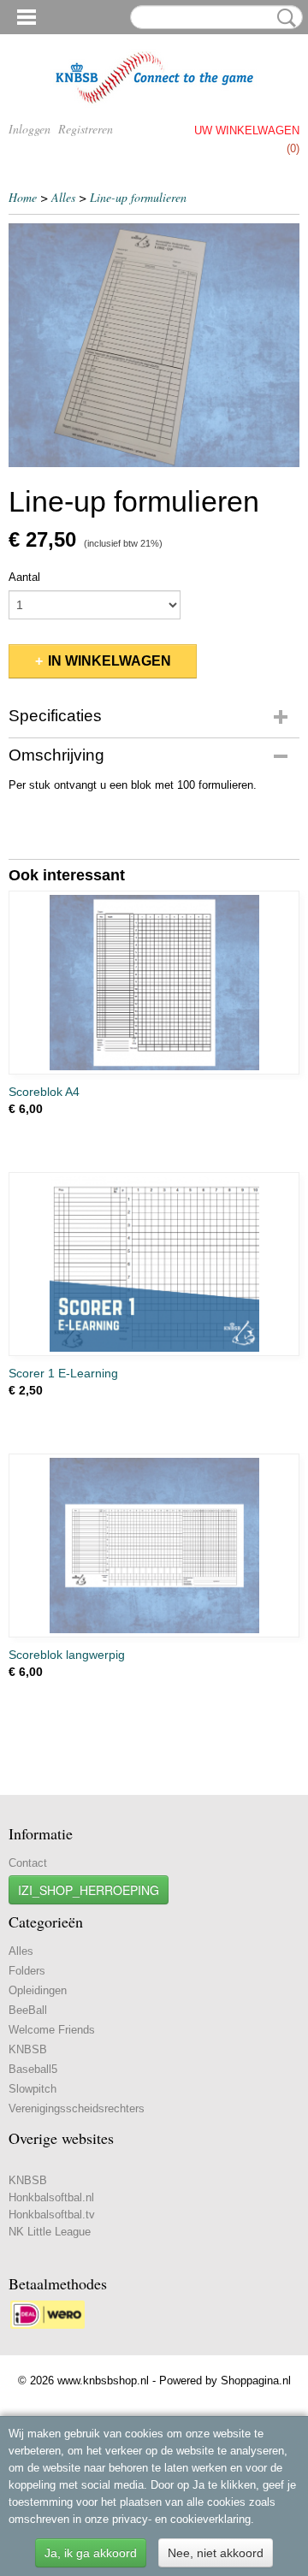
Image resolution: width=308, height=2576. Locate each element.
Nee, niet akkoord (216, 2553)
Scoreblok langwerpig (67, 1655)
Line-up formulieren (138, 197)
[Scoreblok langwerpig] (154, 1546)
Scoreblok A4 (44, 1092)
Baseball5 (33, 2069)
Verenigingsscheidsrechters (77, 2108)
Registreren (86, 129)
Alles (63, 197)
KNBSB (28, 2049)
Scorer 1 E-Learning (63, 1373)
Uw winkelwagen (247, 130)
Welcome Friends (52, 2030)
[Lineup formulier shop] (154, 345)
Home (23, 197)
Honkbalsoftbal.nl (51, 2197)
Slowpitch (33, 2089)
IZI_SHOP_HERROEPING (89, 1890)
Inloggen (30, 129)
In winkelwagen (110, 661)
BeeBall (28, 2010)
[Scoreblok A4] (154, 983)
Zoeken (283, 18)
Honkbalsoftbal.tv (52, 2215)
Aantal (24, 577)
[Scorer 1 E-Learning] (154, 1264)
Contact (28, 1863)
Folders (27, 1971)
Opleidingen (38, 1990)
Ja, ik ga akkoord (91, 2553)
